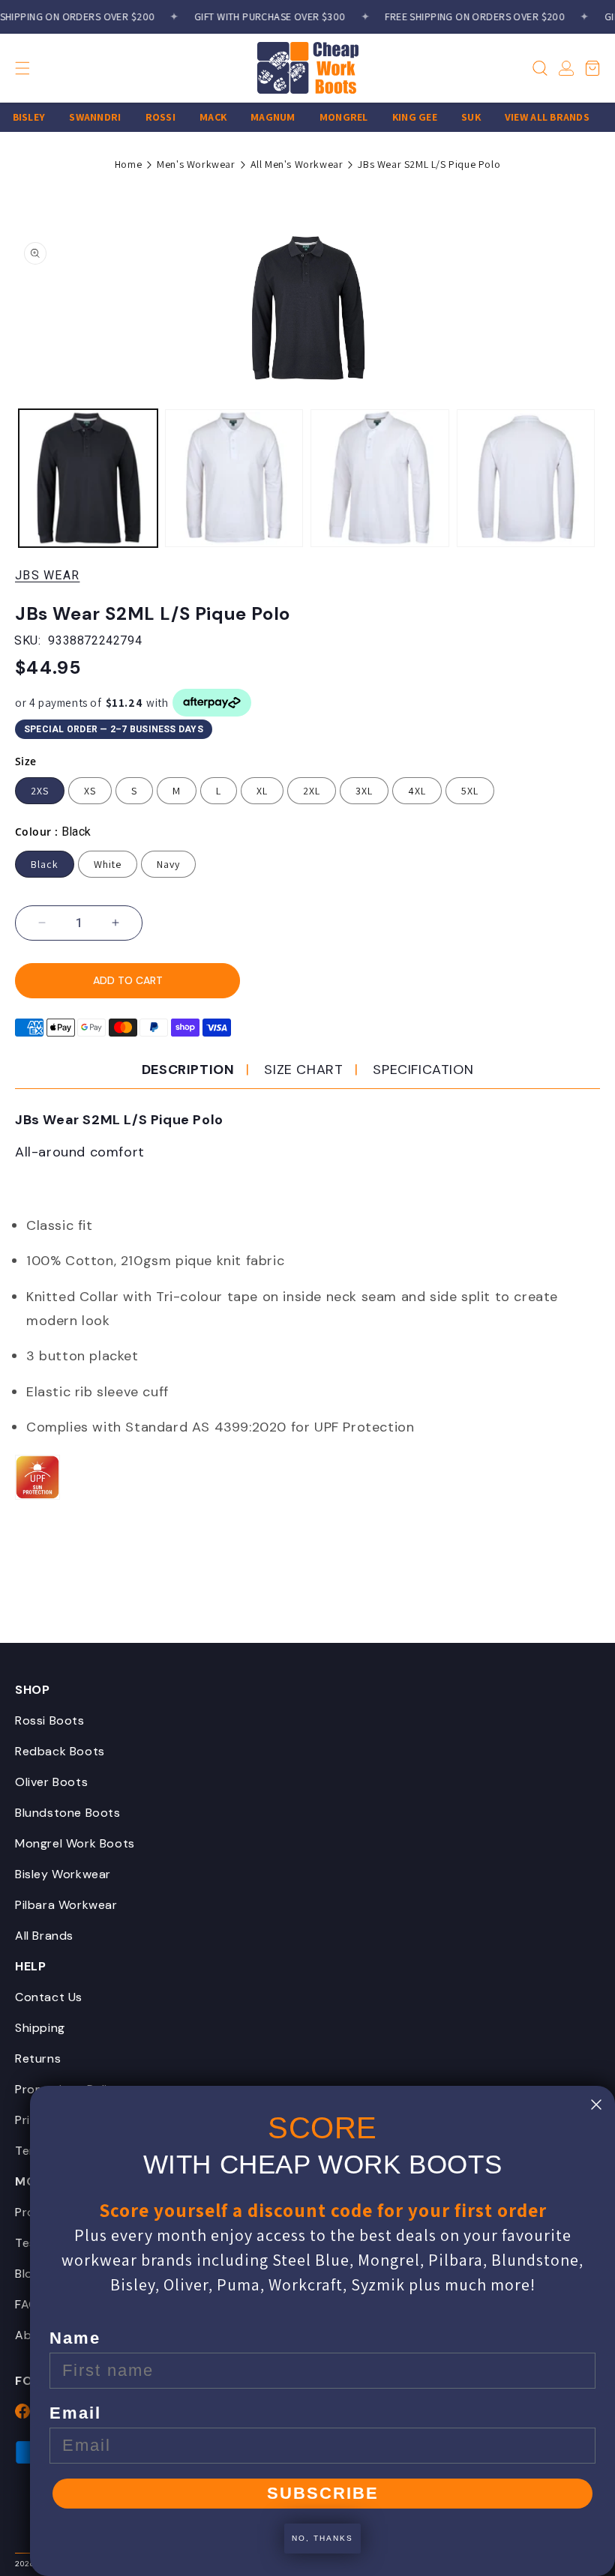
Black (45, 864)
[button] (49, 68)
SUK (456, 117)
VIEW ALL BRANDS (531, 117)
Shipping (40, 2028)
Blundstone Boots (68, 1813)
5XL (470, 791)
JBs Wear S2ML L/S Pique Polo (429, 164)
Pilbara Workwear (66, 1905)
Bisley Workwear (63, 1874)
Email (75, 2413)
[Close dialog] (596, 2105)
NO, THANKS (322, 2538)
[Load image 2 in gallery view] (234, 479)
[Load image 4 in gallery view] (526, 479)
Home (128, 164)
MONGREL (328, 117)
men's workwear (196, 164)
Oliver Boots (51, 1782)
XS (90, 791)
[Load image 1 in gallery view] (88, 479)
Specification (423, 1070)
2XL (312, 791)
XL (262, 791)
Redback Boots (60, 1751)
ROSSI (145, 117)
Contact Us (49, 1997)
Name (75, 2338)
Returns (38, 2058)
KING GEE (399, 117)
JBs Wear (47, 575)
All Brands (44, 1936)
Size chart (303, 1070)
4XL (417, 791)
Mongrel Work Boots (75, 1843)
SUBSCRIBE (323, 2493)
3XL (364, 791)
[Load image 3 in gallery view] (380, 479)
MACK (198, 117)
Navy (168, 864)
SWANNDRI (80, 117)
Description (188, 1070)
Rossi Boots (50, 1720)
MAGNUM (258, 117)
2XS (40, 791)
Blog (27, 2274)
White (108, 864)
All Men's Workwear (297, 164)
